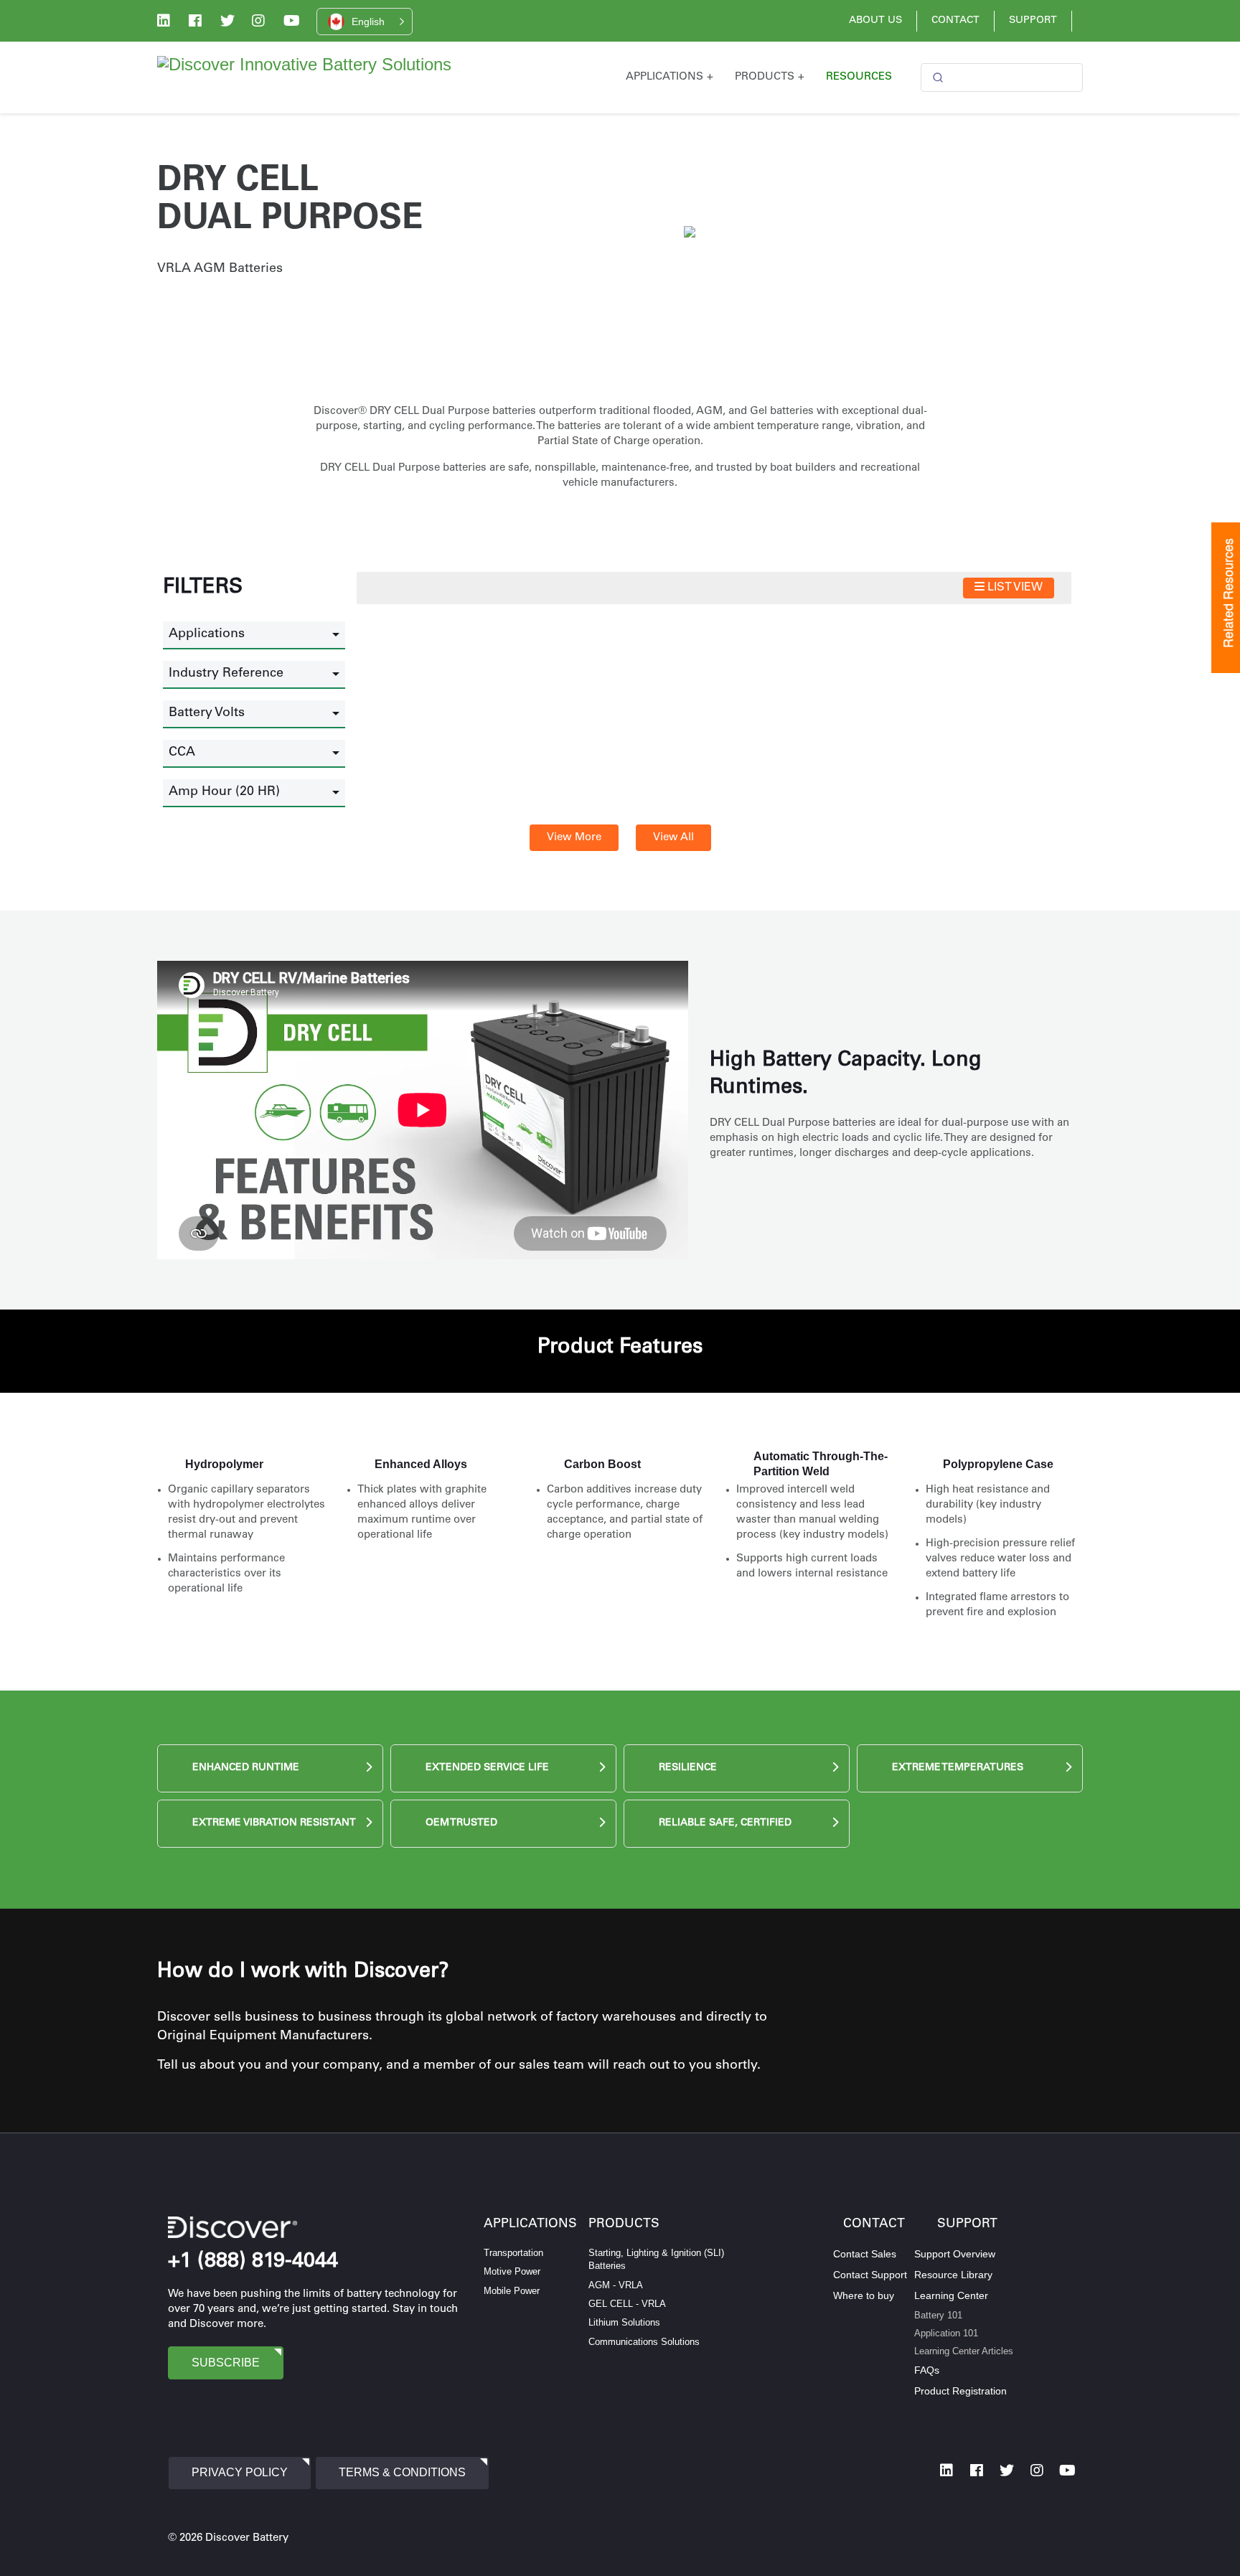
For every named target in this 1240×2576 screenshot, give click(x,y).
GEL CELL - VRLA (627, 2304)
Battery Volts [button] (207, 713)
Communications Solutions (644, 2342)
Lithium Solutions (624, 2322)
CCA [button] (182, 753)
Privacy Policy (240, 2472)
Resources (859, 77)
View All (673, 838)
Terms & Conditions (402, 2472)
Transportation (513, 2253)
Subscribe (226, 2363)
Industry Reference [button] (226, 674)
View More (574, 838)
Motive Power (512, 2271)
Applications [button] (207, 634)
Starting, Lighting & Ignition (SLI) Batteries (656, 2259)
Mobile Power (512, 2291)
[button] (365, 22)
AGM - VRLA (616, 2285)
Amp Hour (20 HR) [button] (224, 792)
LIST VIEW (1014, 588)
